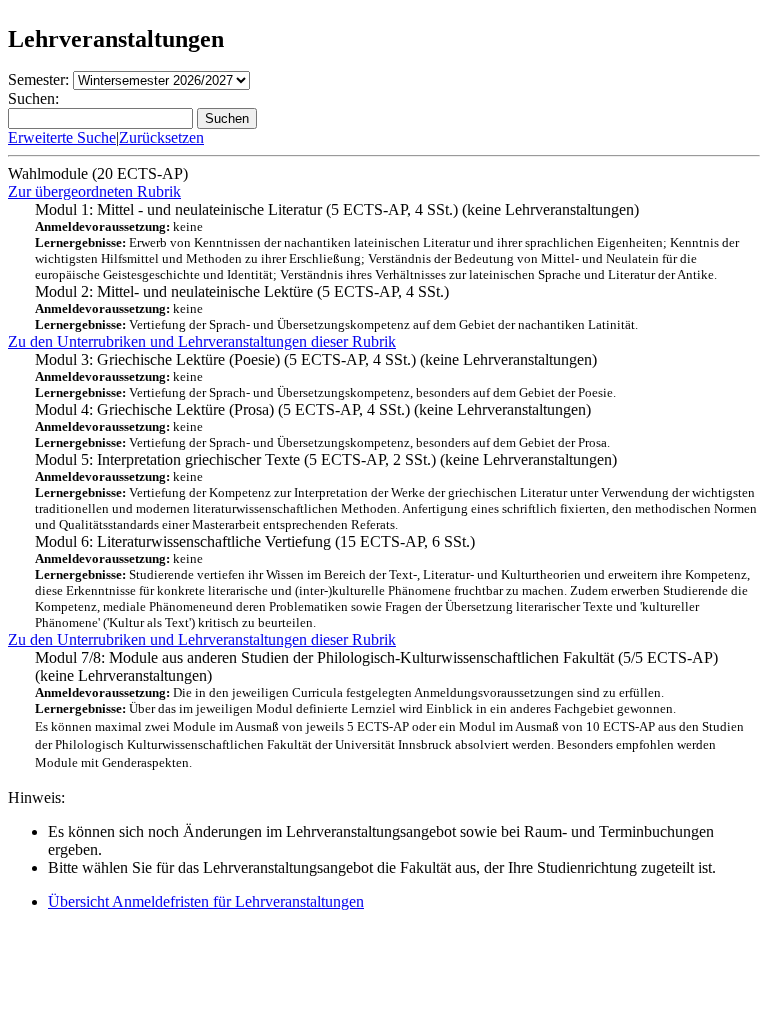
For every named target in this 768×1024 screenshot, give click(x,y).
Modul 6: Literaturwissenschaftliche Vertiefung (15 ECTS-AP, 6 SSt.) (392, 581)
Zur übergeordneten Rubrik (94, 191)
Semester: (38, 79)
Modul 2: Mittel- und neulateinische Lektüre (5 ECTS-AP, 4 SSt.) (336, 307)
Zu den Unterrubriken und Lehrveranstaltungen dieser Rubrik (202, 341)
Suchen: (33, 98)
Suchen (227, 118)
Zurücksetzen (161, 137)
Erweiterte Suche (62, 137)
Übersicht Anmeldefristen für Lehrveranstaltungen (206, 901)
